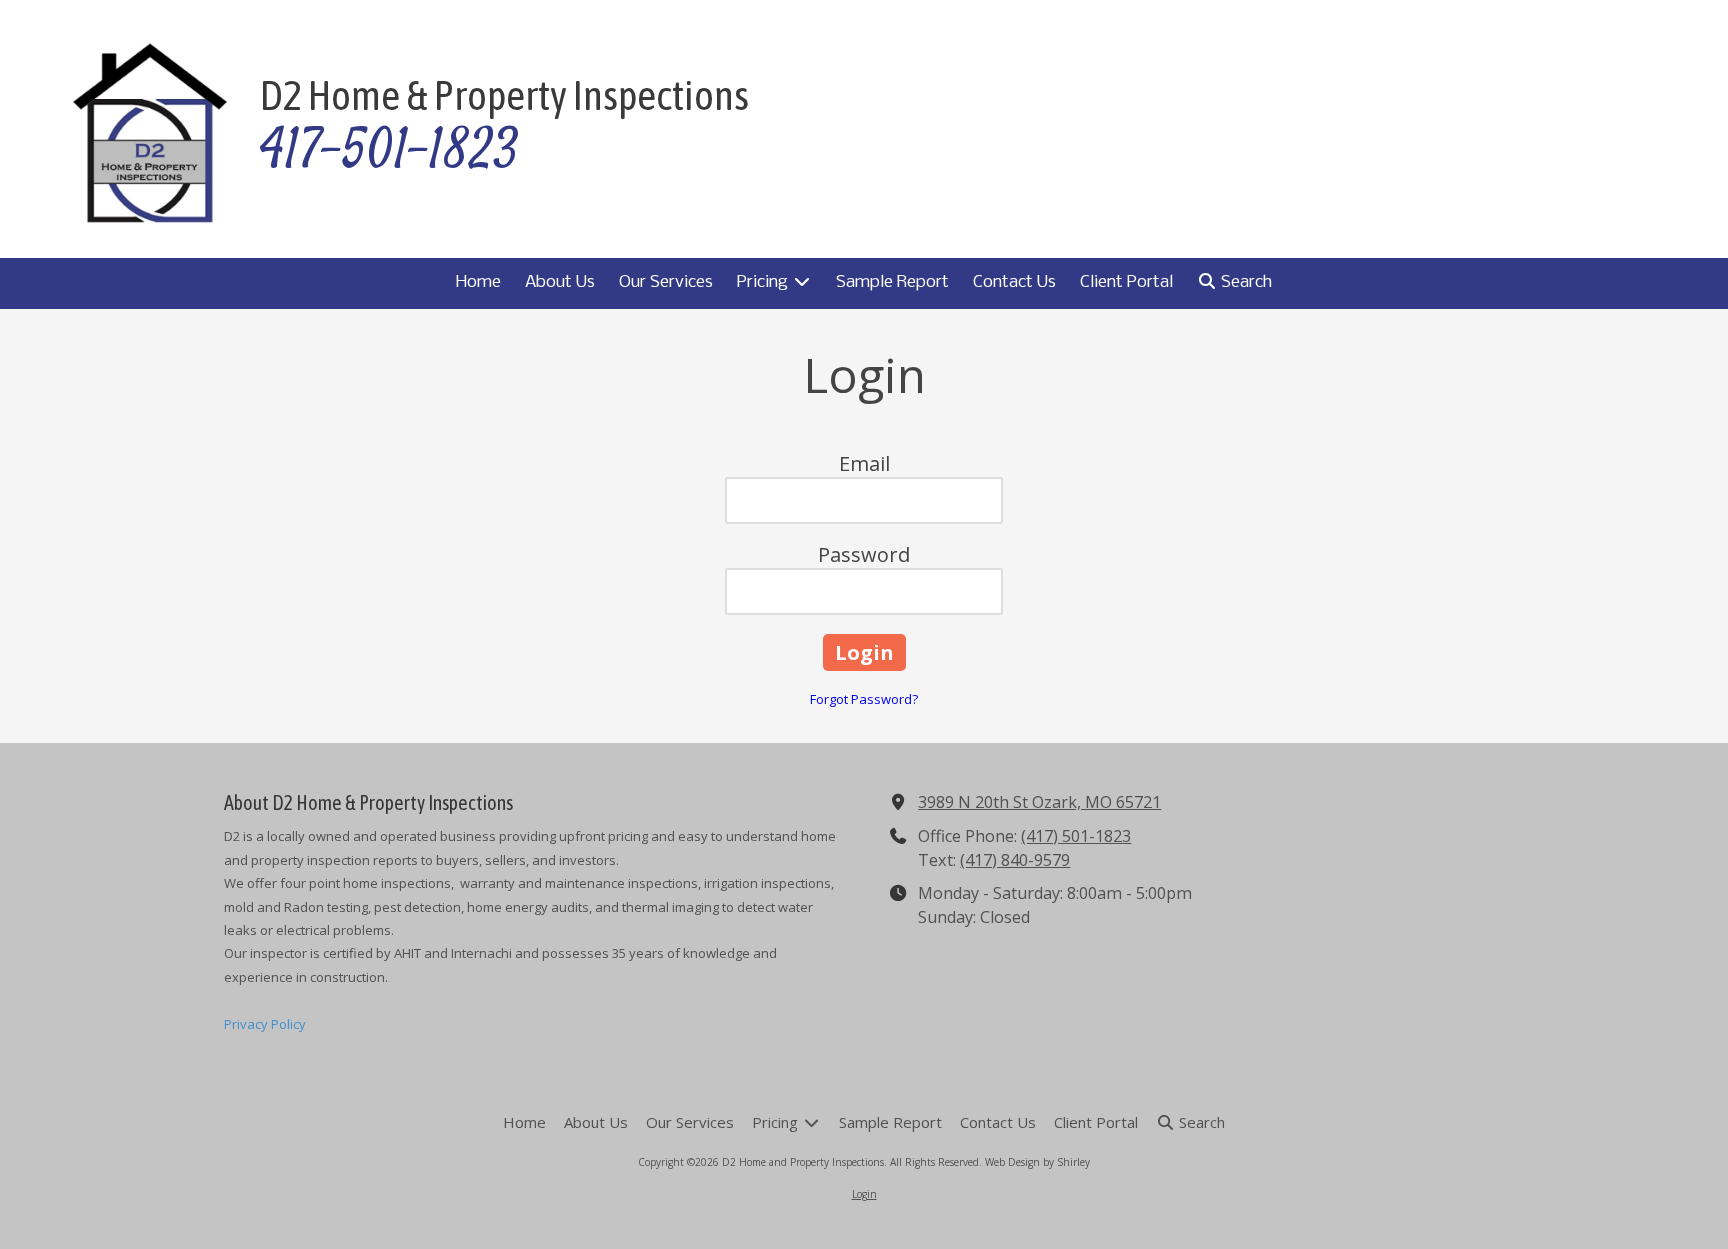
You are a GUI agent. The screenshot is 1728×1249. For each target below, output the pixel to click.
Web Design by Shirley (1037, 1162)
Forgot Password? (864, 699)
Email (864, 463)
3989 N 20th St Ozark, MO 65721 (1039, 802)
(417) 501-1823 (1076, 836)
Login (864, 1194)
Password (864, 554)
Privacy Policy (265, 1024)
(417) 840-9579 (1015, 860)
